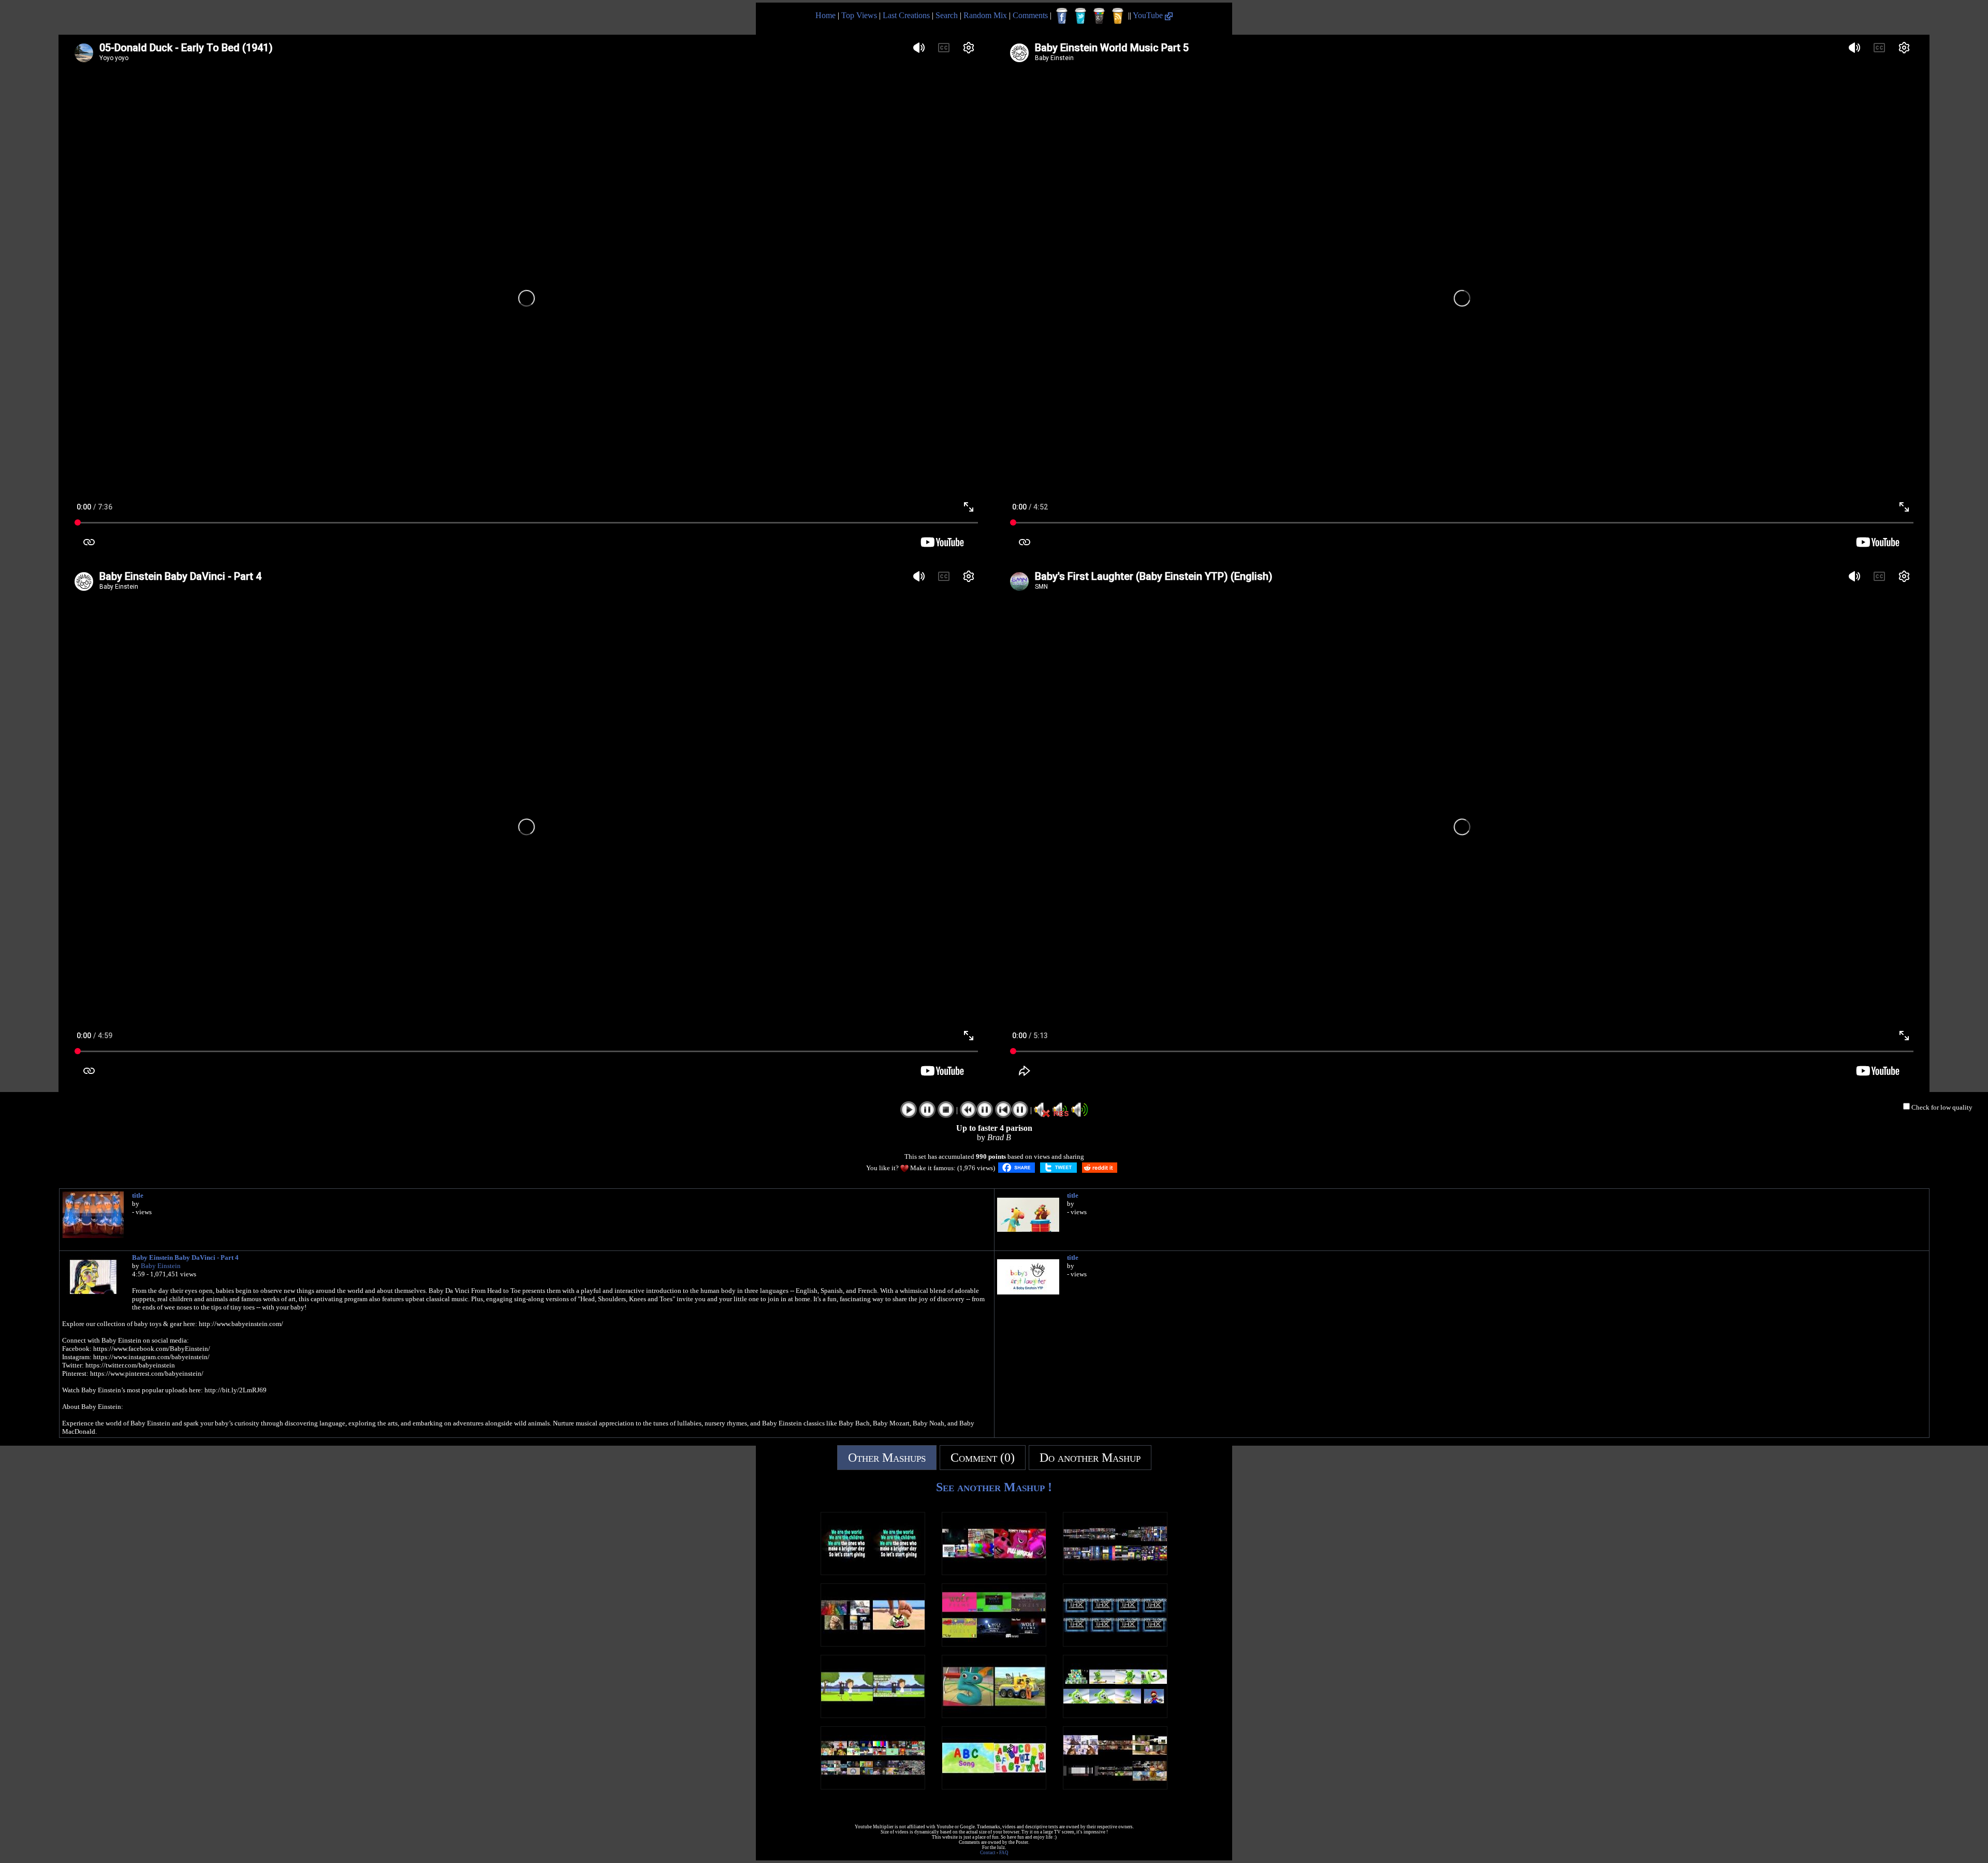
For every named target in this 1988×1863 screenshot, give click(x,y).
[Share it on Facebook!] (1017, 1168)
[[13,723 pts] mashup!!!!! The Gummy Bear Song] (1115, 1715)
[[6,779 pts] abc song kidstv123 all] (994, 1787)
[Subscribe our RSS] (1118, 16)
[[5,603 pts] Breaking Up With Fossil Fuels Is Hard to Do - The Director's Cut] (873, 1715)
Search (947, 15)
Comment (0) (983, 1458)
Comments (1030, 15)
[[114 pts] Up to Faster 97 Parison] (994, 1572)
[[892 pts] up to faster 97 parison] (873, 1644)
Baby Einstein (161, 1266)
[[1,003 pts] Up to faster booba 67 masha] (1115, 1787)
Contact (988, 1853)
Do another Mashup (1090, 1458)
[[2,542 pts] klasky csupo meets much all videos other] (1115, 1572)
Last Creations (906, 15)
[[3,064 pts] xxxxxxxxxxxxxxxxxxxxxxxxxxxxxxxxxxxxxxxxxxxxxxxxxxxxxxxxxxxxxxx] (873, 1572)
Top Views (859, 15)
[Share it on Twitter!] (1058, 1168)
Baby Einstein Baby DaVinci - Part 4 (185, 1257)
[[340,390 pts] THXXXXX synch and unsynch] (1115, 1644)
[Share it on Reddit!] (1100, 1168)
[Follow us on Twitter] (1080, 16)
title (138, 1195)
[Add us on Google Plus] (1099, 16)
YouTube (1149, 15)
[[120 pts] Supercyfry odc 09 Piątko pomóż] (994, 1715)
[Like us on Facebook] (1062, 16)
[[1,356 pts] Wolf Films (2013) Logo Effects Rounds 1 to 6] (994, 1644)
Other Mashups (887, 1458)
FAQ (1004, 1853)
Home (825, 15)
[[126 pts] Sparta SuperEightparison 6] (873, 1787)
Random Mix (985, 15)
